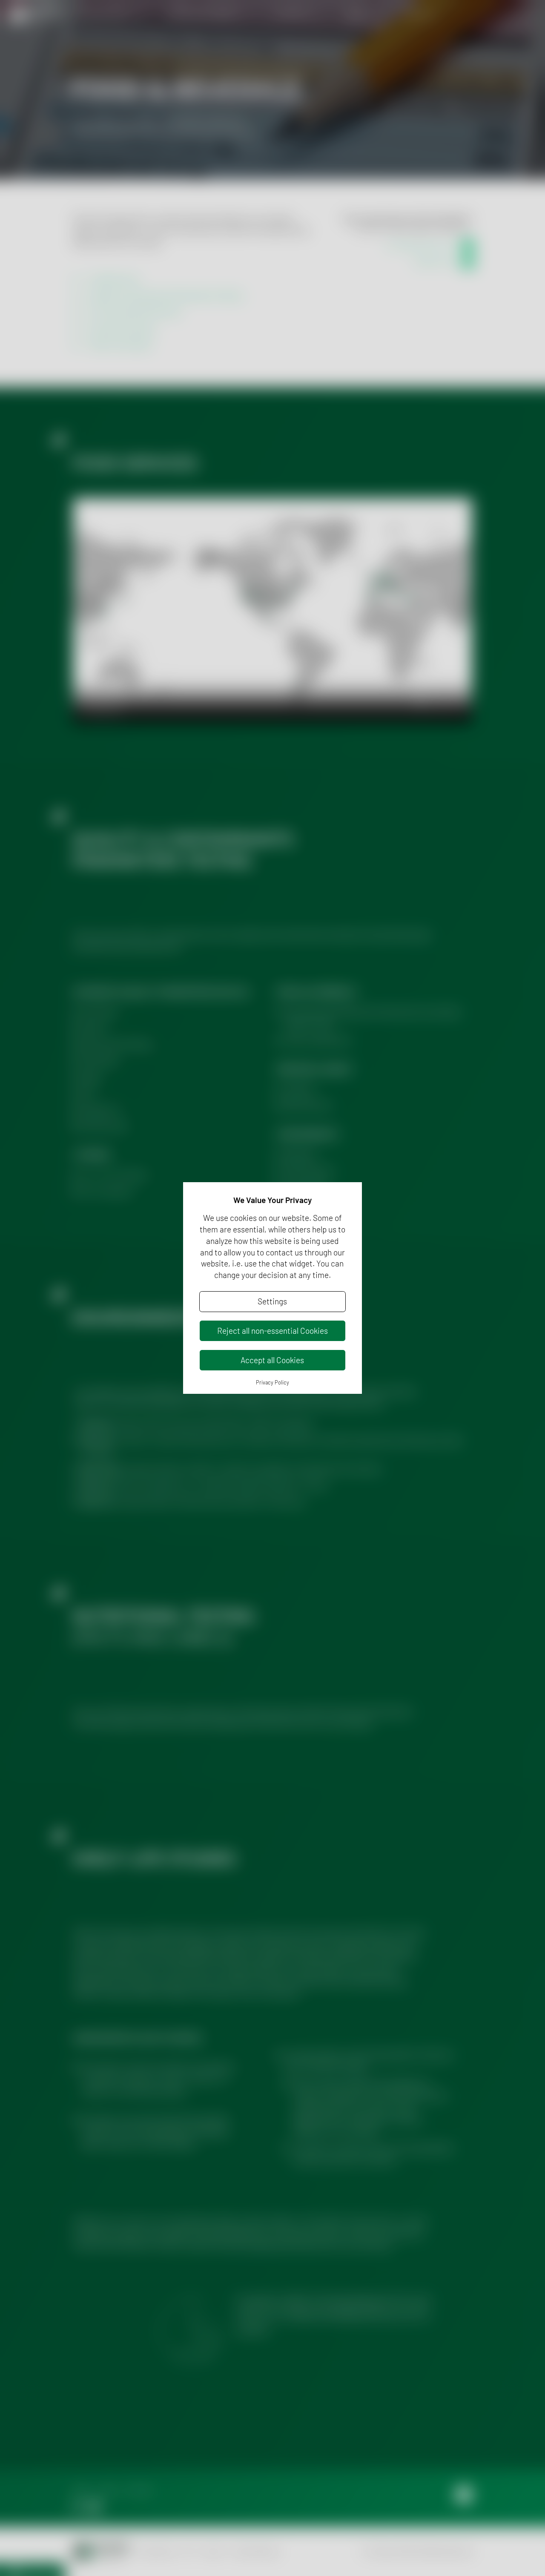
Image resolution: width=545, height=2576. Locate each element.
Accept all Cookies (272, 1360)
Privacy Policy (272, 1382)
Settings (272, 1301)
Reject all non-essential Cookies (272, 1331)
